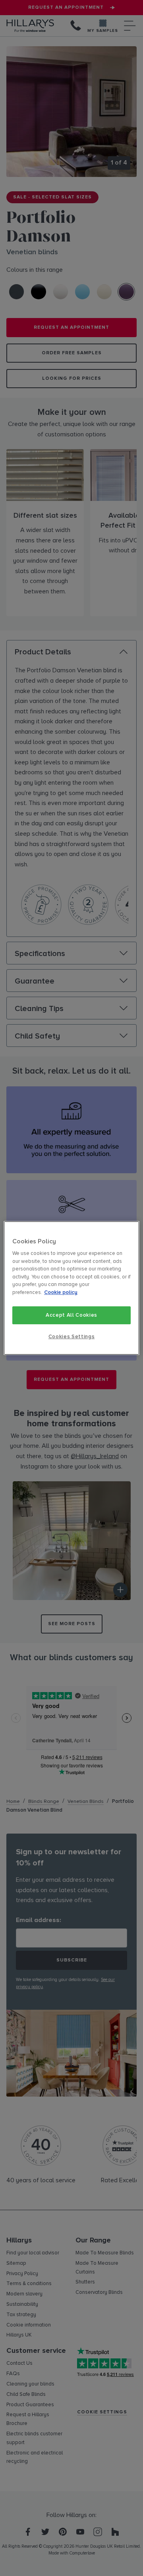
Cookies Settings (71, 1337)
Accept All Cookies (71, 1315)
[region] (71, 1288)
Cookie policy (61, 1292)
